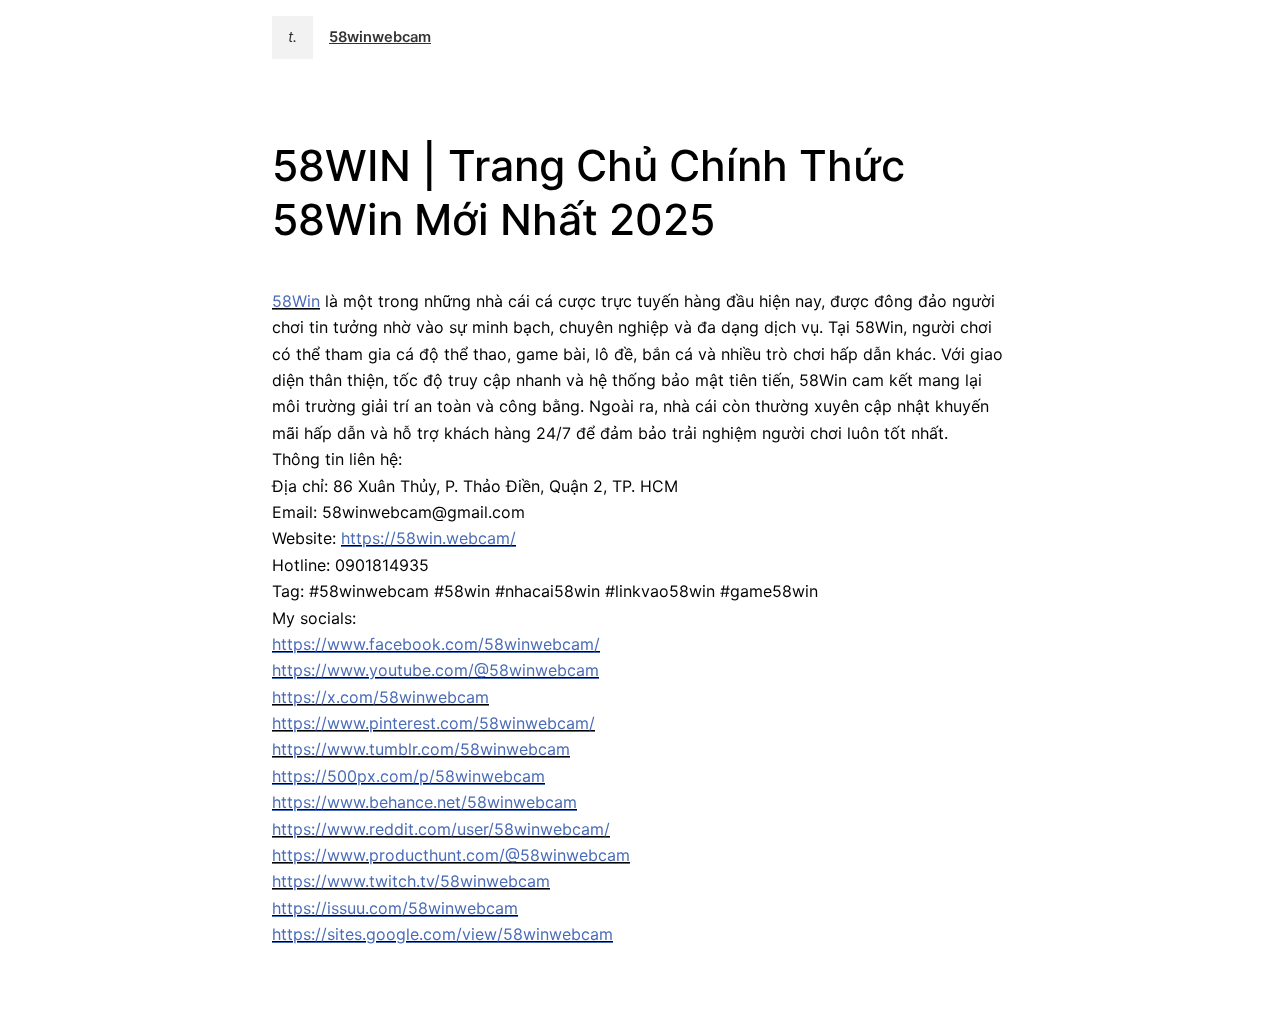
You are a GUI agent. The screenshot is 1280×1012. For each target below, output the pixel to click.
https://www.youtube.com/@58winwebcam (435, 670)
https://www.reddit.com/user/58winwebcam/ (441, 829)
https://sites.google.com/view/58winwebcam (442, 934)
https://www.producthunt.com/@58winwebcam (451, 855)
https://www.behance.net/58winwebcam (424, 802)
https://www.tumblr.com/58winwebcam (421, 749)
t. (292, 37)
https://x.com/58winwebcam (380, 697)
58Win (296, 301)
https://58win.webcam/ (428, 538)
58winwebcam (380, 37)
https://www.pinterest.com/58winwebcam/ (433, 723)
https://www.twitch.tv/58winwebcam (411, 881)
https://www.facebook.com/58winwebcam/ (436, 644)
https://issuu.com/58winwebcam (395, 908)
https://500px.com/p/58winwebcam (408, 776)
